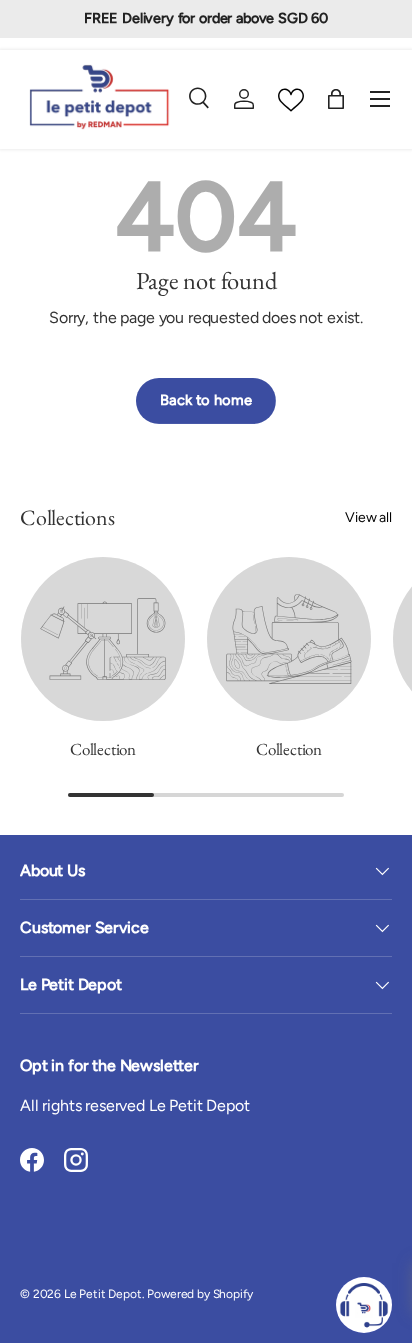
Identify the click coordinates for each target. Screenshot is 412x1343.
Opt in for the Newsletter (109, 1065)
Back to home (205, 400)
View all (368, 517)
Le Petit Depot (103, 1294)
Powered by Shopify (199, 1294)
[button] (336, 99)
